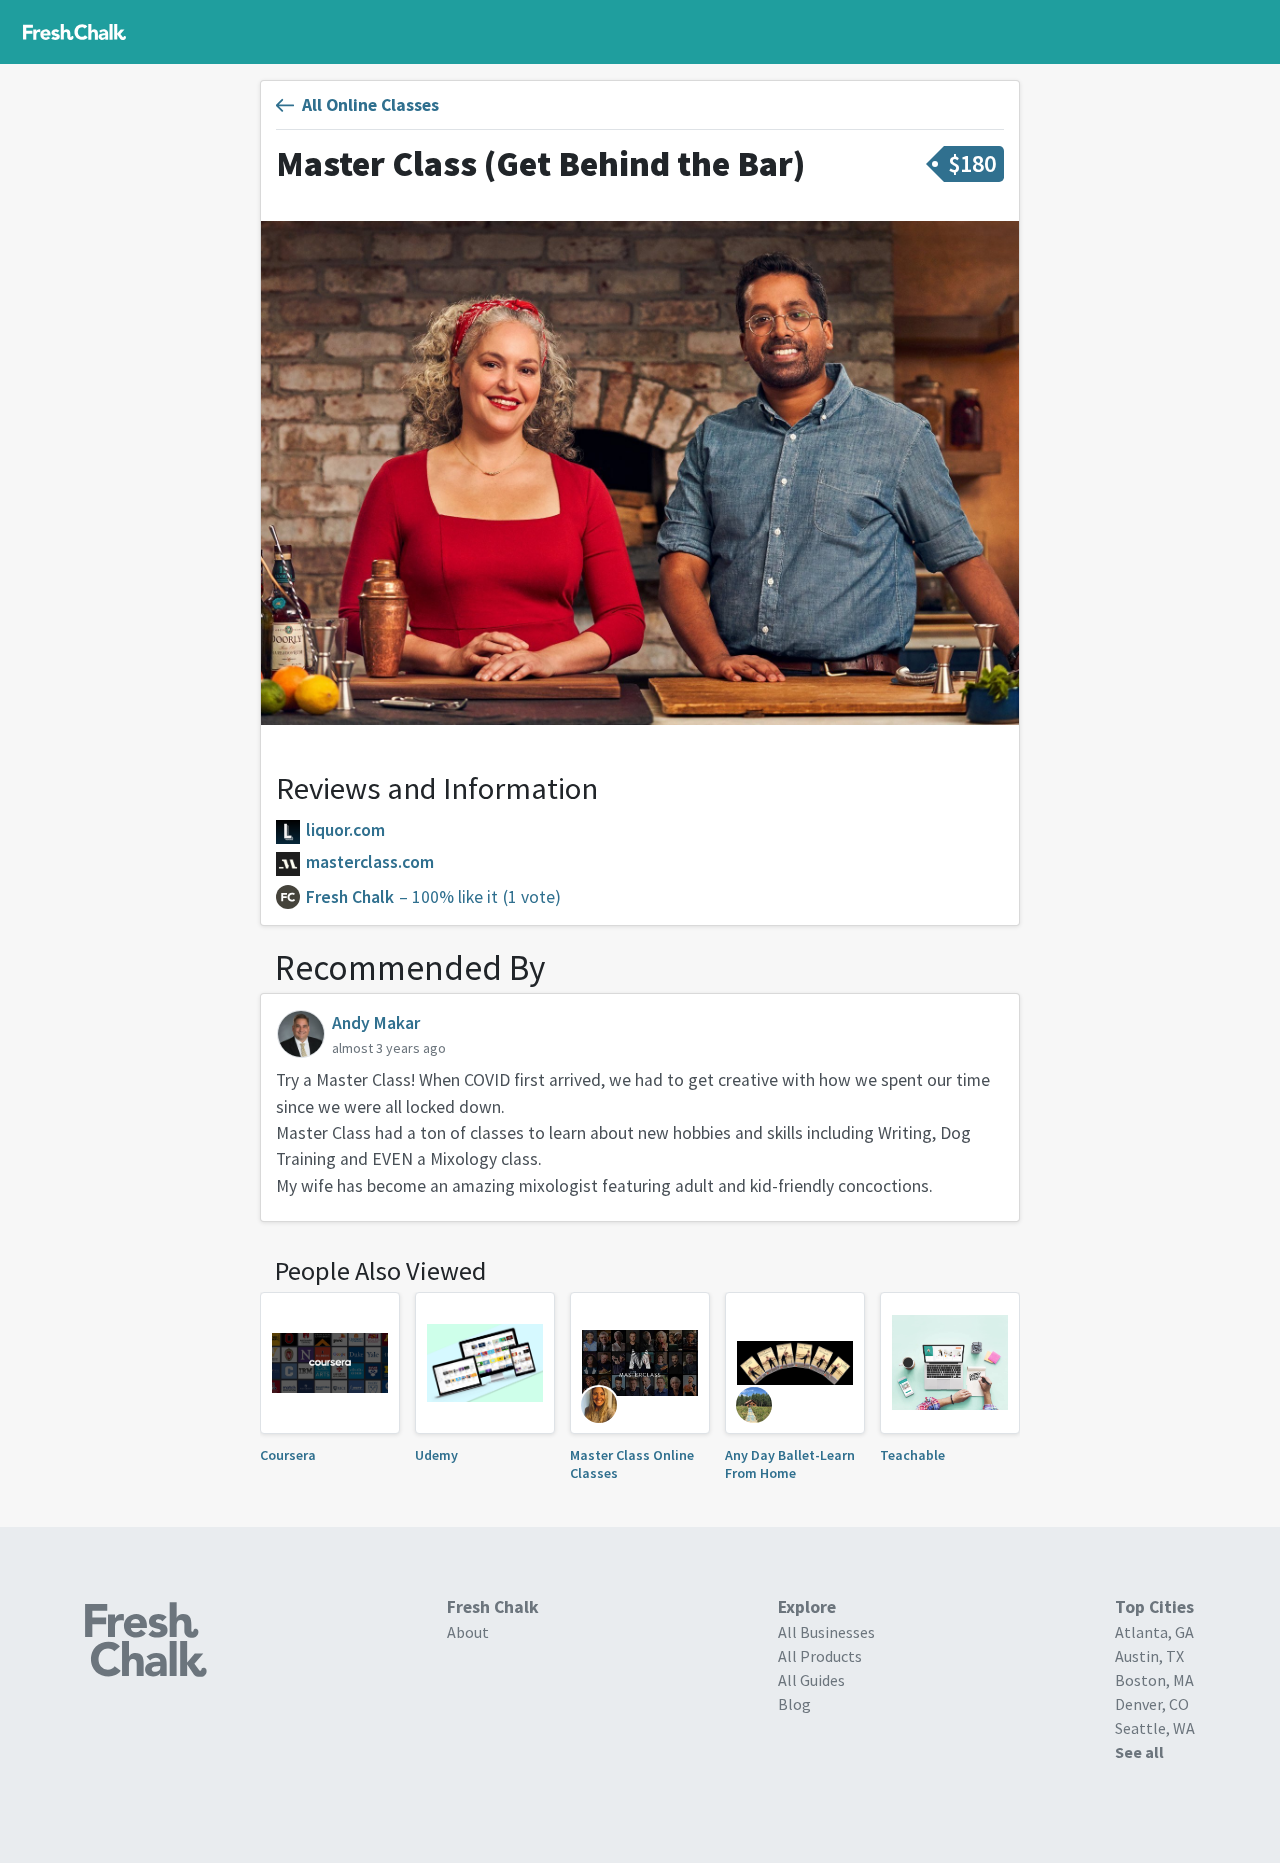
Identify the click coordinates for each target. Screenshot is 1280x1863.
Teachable (912, 1455)
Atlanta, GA (1154, 1632)
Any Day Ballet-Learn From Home (790, 1464)
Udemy (436, 1455)
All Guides (811, 1680)
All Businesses (826, 1632)
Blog (794, 1704)
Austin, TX (1149, 1656)
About (468, 1632)
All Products (820, 1656)
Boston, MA (1154, 1680)
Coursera (288, 1455)
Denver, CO (1152, 1704)
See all (1139, 1752)
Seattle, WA (1155, 1728)
